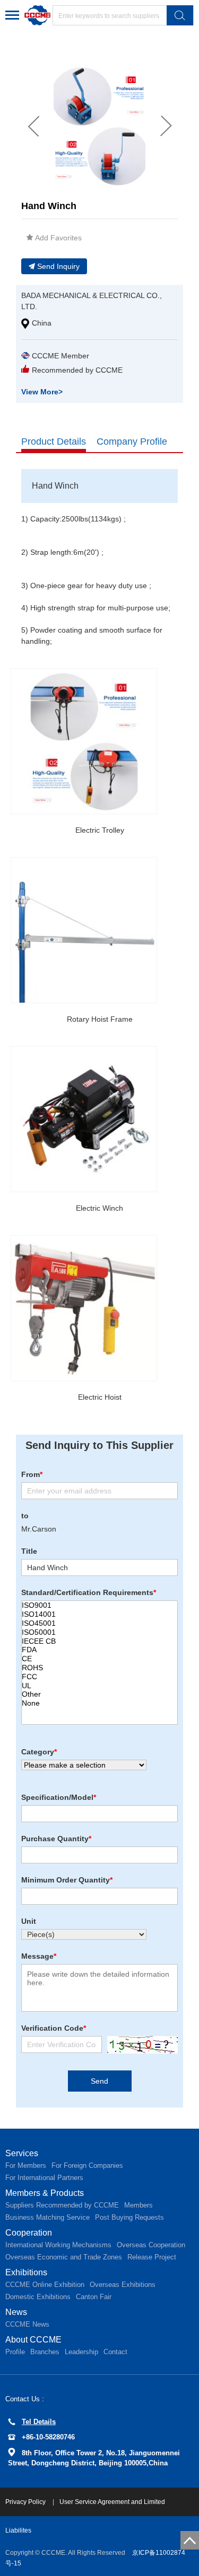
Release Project (152, 2257)
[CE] (99, 1659)
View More (42, 392)
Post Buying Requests (129, 2217)
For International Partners (44, 2178)
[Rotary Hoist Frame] (84, 930)
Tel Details (39, 2422)
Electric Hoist (100, 1397)
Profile (15, 2352)
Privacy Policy (26, 2502)
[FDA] (99, 1650)
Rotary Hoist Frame (100, 1019)
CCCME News (27, 2324)
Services (22, 2153)
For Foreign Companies (87, 2165)
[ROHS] (99, 1668)
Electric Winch (99, 1208)
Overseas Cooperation (151, 2245)
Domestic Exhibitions (38, 2297)
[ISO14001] (99, 1614)
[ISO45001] (99, 1623)
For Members (26, 2165)
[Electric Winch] (84, 1119)
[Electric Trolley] (84, 741)
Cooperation (29, 2233)
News (16, 2312)
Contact (115, 2352)
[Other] (99, 1694)
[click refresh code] (140, 2045)
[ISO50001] (99, 1632)
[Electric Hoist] (84, 1308)
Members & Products (45, 2193)
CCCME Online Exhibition (45, 2285)
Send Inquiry (58, 266)
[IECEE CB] (99, 1641)
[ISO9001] (99, 1605)
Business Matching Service (47, 2217)
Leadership (81, 2352)
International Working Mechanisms (58, 2245)
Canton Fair (94, 2297)
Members (139, 2205)
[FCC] (99, 1677)
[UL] (99, 1686)
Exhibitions (26, 2272)
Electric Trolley (100, 830)
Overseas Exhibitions (123, 2285)
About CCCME (33, 2340)
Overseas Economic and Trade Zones (64, 2257)
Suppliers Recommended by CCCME (62, 2205)
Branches (45, 2352)
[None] (99, 1703)
